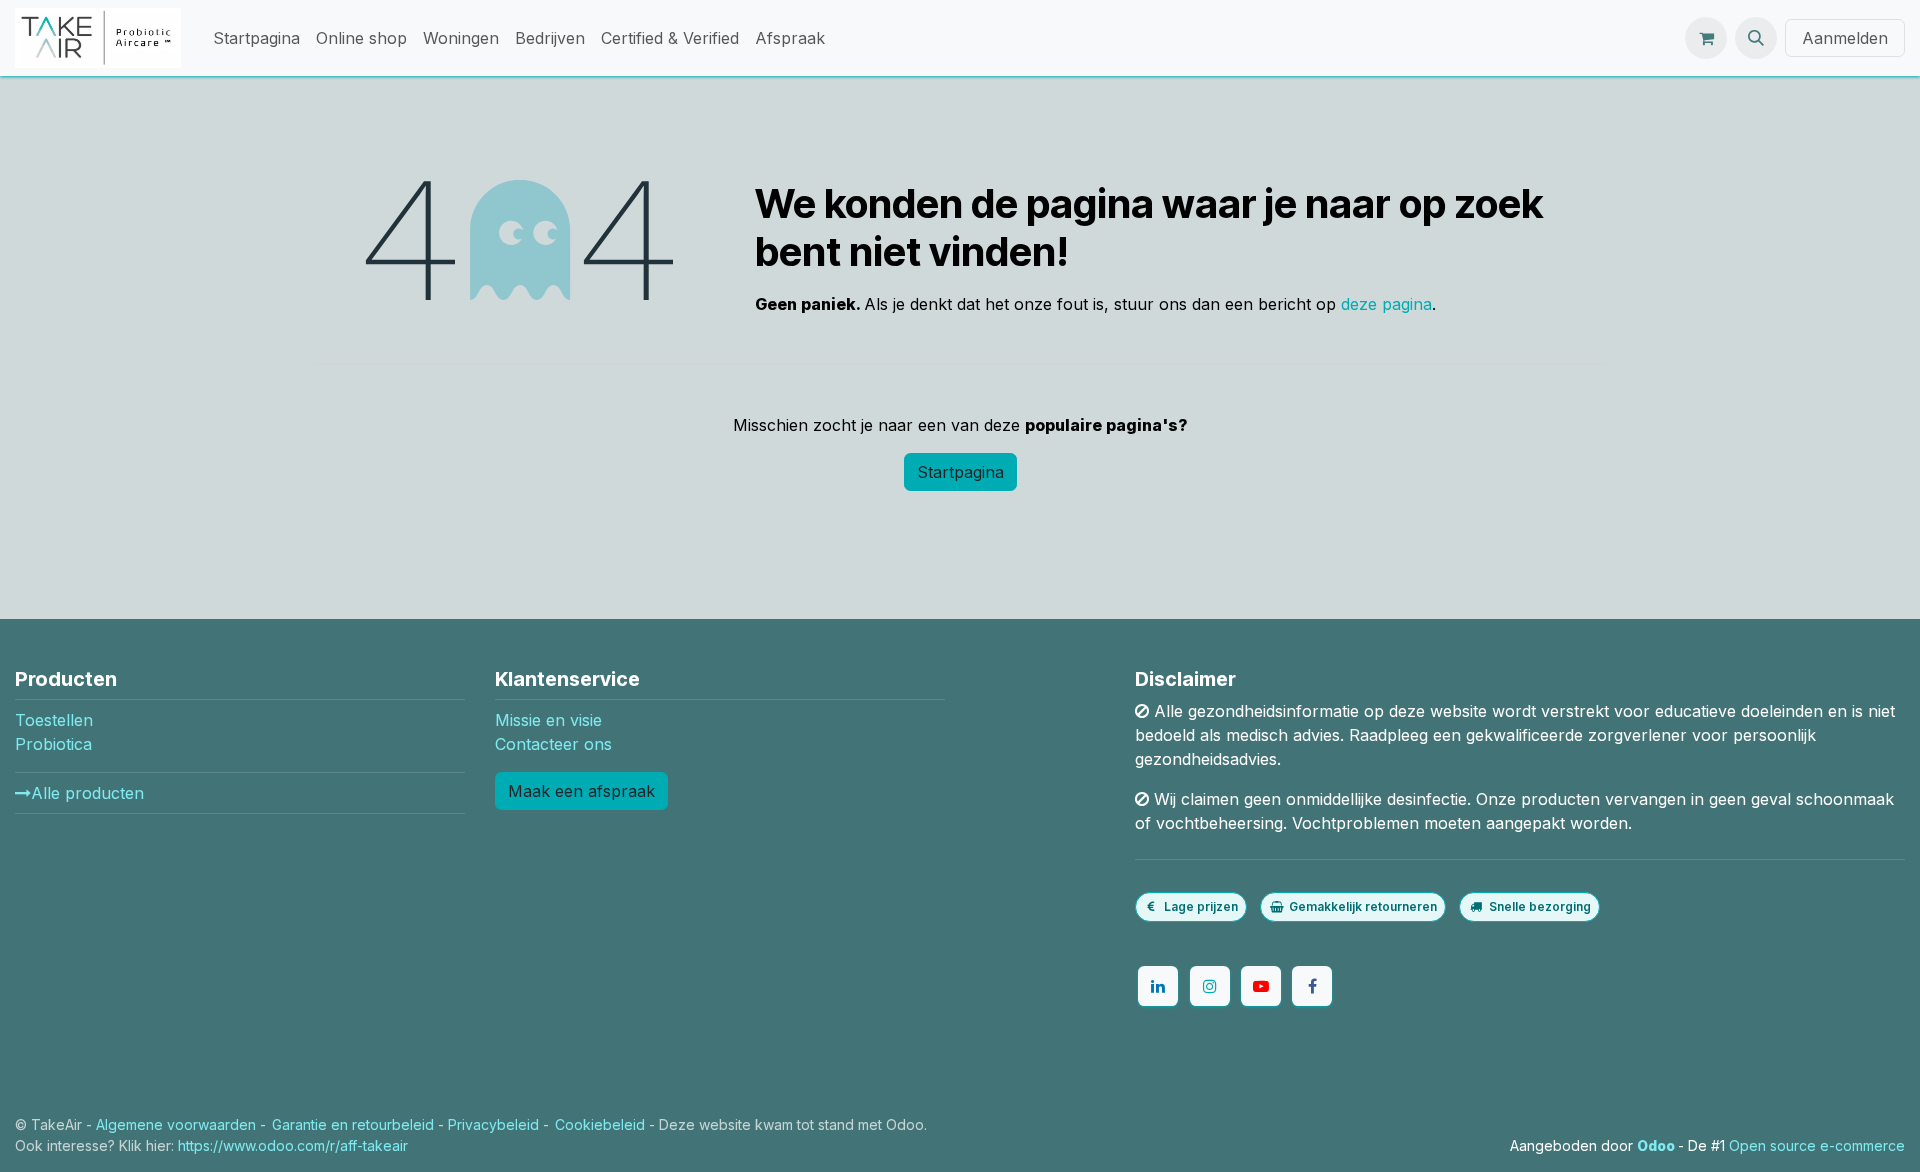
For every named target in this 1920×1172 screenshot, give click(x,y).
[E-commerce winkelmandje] (1706, 38)
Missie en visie (548, 720)
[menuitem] (256, 38)
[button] (1756, 38)
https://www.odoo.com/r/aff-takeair (293, 1145)
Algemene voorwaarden (176, 1124)
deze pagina (1386, 304)
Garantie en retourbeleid (353, 1124)
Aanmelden (1845, 38)
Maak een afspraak (581, 791)
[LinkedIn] (1158, 986)
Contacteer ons (553, 744)
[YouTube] (1261, 986)
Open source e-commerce (1817, 1145)
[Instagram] (1210, 986)
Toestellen (54, 720)
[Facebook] (1312, 986)
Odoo (1657, 1145)
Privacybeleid (493, 1124)
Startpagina (960, 472)
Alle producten (87, 793)
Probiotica (53, 744)
